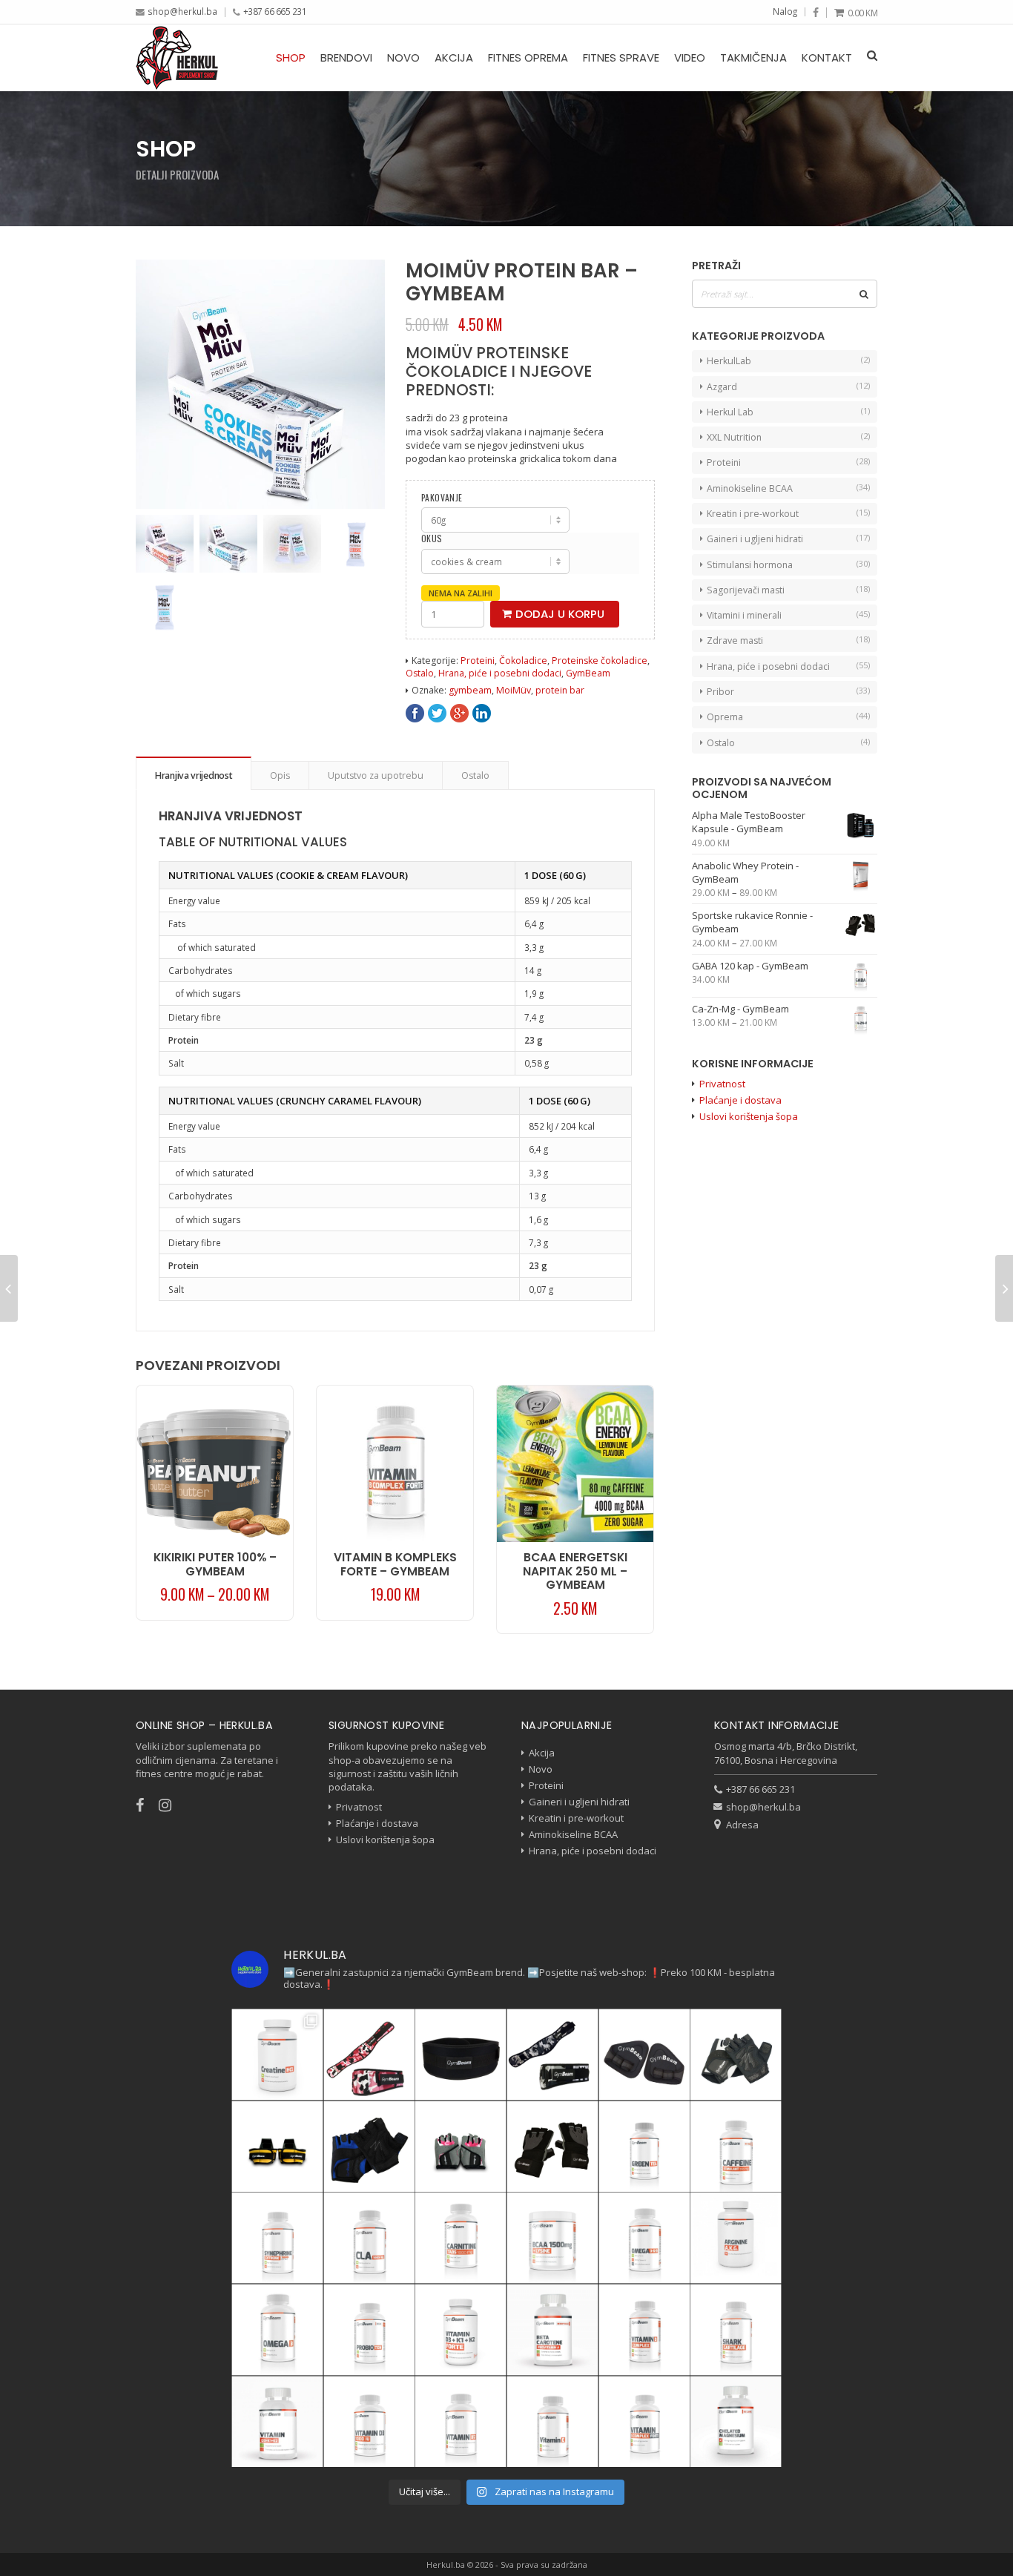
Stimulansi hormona (750, 565)
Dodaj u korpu (560, 614)
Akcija (454, 57)
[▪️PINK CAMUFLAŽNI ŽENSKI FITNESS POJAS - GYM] (369, 2055)
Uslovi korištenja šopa (749, 1116)
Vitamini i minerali (744, 615)
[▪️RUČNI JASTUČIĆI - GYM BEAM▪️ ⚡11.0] (644, 2055)
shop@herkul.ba (182, 11)
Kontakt (827, 57)
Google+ (459, 713)
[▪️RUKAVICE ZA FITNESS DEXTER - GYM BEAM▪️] (369, 2147)
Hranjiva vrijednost (194, 775)
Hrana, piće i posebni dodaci (500, 673)
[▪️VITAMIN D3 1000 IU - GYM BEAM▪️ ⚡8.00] (369, 2422)
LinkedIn (482, 713)
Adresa (742, 1825)
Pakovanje (442, 498)
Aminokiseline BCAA (750, 488)
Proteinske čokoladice (600, 661)
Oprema (725, 717)
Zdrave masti (735, 640)
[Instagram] (172, 1805)
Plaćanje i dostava (740, 1100)
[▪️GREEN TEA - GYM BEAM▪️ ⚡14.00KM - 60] (644, 2147)
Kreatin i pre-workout (753, 514)
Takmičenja (753, 57)
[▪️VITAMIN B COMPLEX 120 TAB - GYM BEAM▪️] (644, 2330)
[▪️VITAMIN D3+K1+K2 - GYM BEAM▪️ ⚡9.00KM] (277, 2422)
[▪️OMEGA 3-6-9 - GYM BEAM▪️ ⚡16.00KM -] (644, 2238)
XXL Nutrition (734, 437)
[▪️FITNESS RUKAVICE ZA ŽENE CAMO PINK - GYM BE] (461, 2147)
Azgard (722, 387)
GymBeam (588, 673)
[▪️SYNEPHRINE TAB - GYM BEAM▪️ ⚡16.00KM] (277, 2238)
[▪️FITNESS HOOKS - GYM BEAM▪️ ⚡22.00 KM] (277, 2147)
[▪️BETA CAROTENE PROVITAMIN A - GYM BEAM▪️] (552, 2330)
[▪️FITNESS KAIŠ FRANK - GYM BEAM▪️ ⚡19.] (461, 2055)
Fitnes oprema (528, 57)
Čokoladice (523, 661)
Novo (403, 57)
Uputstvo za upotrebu (376, 775)
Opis (280, 775)
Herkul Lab (730, 412)
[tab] (194, 773)
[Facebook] (816, 13)
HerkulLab (729, 361)
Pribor (720, 692)
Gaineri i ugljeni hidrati (755, 539)
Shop (291, 57)
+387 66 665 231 (275, 11)
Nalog (785, 11)
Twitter (437, 713)
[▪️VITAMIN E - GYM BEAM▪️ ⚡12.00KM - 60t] (552, 2422)
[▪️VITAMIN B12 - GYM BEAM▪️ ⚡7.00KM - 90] (461, 2422)
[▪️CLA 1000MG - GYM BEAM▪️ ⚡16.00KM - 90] (369, 2238)
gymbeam (470, 690)
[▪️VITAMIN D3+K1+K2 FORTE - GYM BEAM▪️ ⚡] (461, 2330)
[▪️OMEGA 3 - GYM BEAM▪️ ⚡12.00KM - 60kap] (277, 2330)
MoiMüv (514, 690)
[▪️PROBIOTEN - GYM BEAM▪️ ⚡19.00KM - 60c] (369, 2330)
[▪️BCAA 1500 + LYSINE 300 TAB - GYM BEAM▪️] (552, 2238)
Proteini (478, 661)
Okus (432, 538)
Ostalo (420, 673)
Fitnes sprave (621, 57)
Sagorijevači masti (746, 590)
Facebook (415, 713)
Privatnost (722, 1084)
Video (690, 57)
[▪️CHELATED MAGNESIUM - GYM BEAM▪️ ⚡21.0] (736, 2422)
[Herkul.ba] (177, 57)
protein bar (560, 690)
